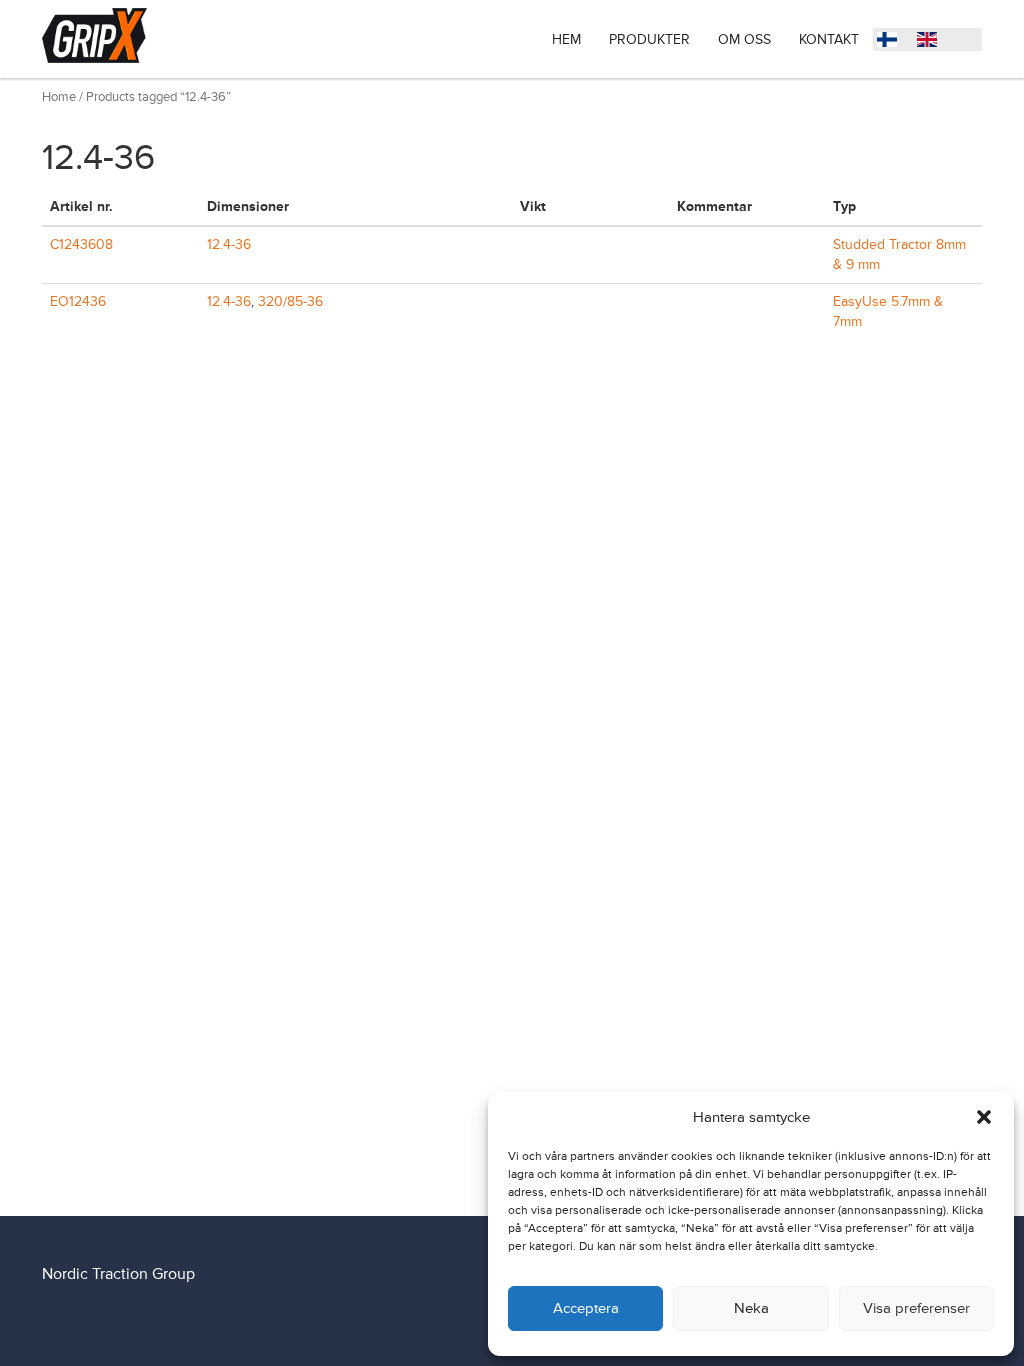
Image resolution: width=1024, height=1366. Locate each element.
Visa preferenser (916, 1308)
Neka (751, 1308)
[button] (984, 1117)
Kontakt (829, 39)
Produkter (649, 39)
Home (59, 97)
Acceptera (586, 1308)
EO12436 (78, 301)
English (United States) (932, 42)
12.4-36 (229, 244)
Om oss (744, 39)
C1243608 (81, 244)
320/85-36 (290, 301)
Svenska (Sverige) (892, 42)
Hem (566, 39)
